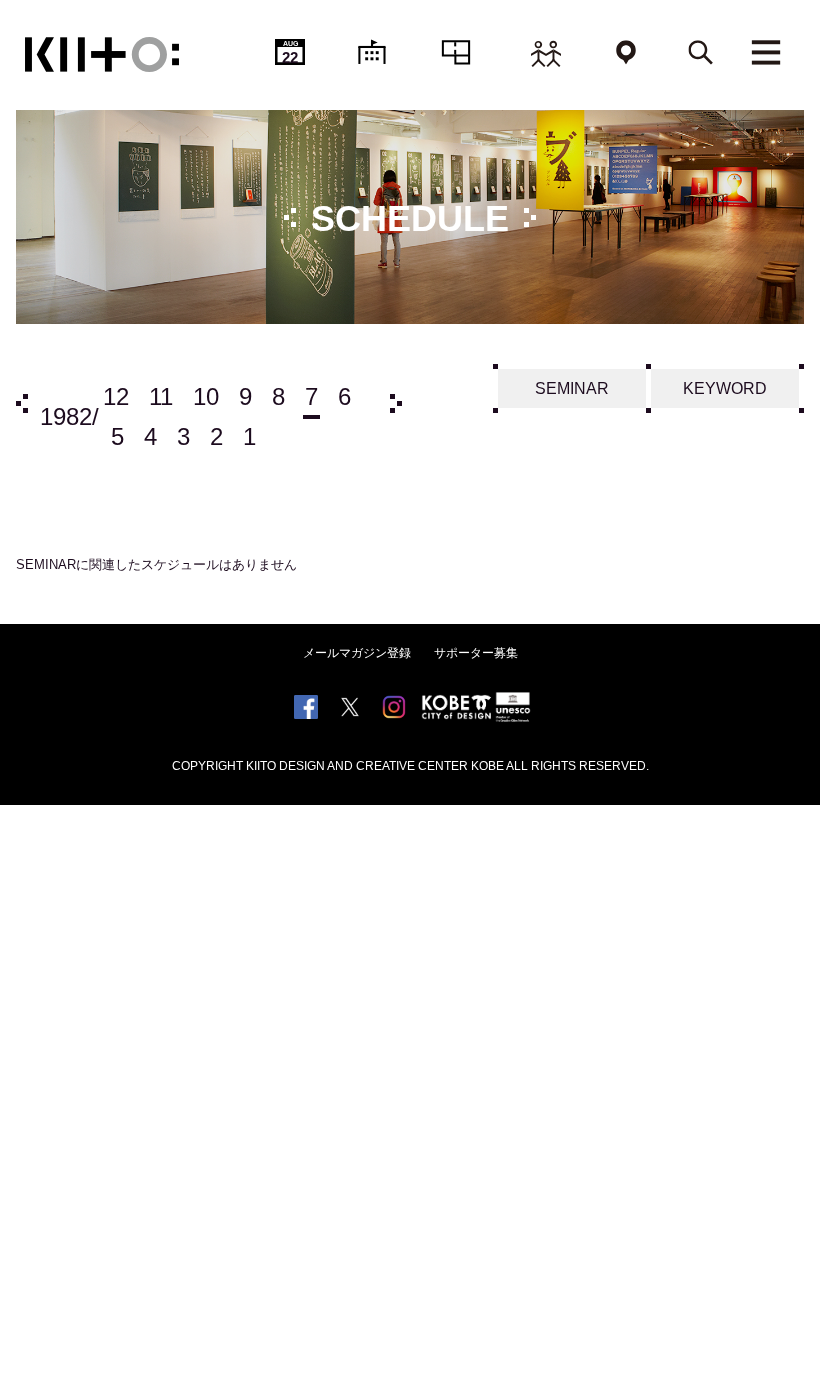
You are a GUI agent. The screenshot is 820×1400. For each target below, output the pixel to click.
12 (116, 396)
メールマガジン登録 (357, 653)
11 (161, 396)
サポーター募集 (476, 653)
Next (396, 403)
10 (206, 396)
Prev (22, 403)
